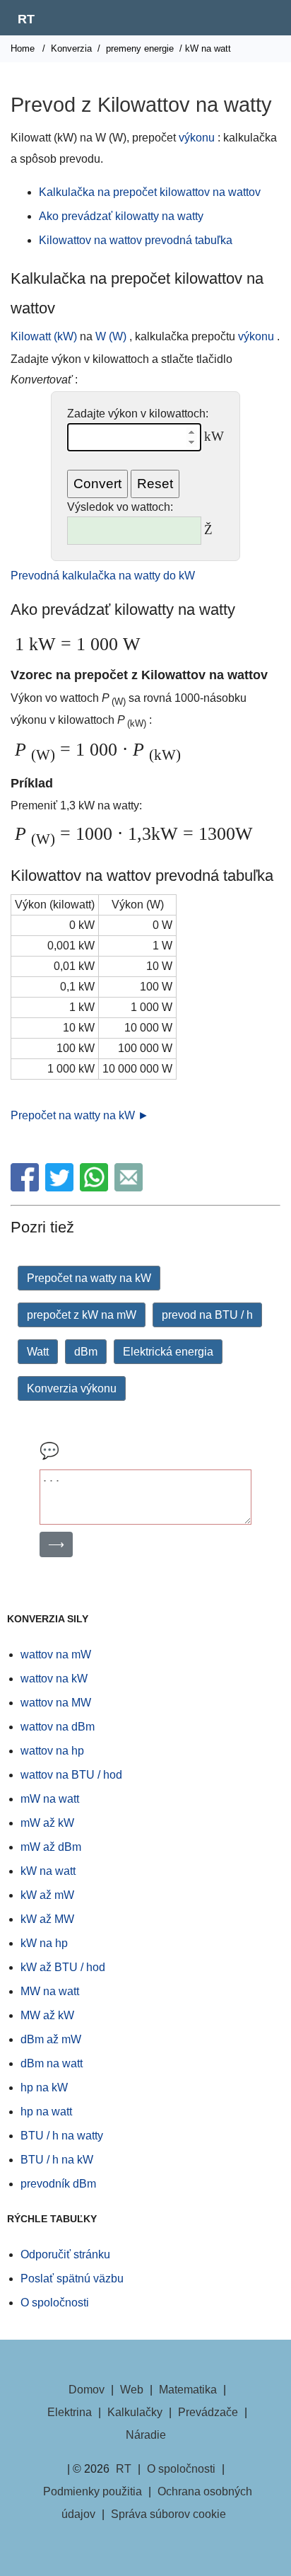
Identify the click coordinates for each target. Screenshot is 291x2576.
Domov (87, 2390)
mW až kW (47, 1823)
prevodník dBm (58, 2184)
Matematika (188, 2390)
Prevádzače (208, 2412)
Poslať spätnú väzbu (72, 2278)
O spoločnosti (55, 2303)
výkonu (197, 138)
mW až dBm (51, 1847)
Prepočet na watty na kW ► (80, 1115)
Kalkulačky (135, 2412)
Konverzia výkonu (72, 1388)
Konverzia (71, 48)
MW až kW (47, 2015)
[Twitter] (61, 1188)
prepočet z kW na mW (82, 1315)
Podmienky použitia (93, 2491)
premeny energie (140, 48)
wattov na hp (52, 1751)
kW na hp (44, 1943)
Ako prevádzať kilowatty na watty (121, 216)
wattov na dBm (58, 1727)
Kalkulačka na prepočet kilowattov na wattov (150, 192)
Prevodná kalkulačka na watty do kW (103, 576)
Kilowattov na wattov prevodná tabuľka (136, 240)
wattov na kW (54, 1679)
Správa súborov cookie (168, 2514)
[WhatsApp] (96, 1188)
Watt (38, 1352)
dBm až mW (51, 2039)
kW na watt (48, 1871)
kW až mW (47, 1895)
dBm (86, 1352)
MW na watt (50, 1991)
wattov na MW (56, 1703)
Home (23, 48)
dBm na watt (52, 2063)
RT (26, 19)
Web (132, 2390)
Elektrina (70, 2412)
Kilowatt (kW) (44, 336)
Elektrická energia (168, 1352)
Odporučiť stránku (65, 2254)
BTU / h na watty (62, 2136)
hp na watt (46, 2112)
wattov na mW (56, 1654)
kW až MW (47, 1919)
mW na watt (50, 1799)
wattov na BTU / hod (71, 1775)
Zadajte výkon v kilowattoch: (138, 414)
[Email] (130, 1188)
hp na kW (44, 2087)
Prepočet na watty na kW (89, 1278)
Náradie (146, 2435)
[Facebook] (26, 1188)
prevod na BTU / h (207, 1315)
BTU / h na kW (57, 2160)
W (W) (111, 336)
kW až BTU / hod (63, 1967)
